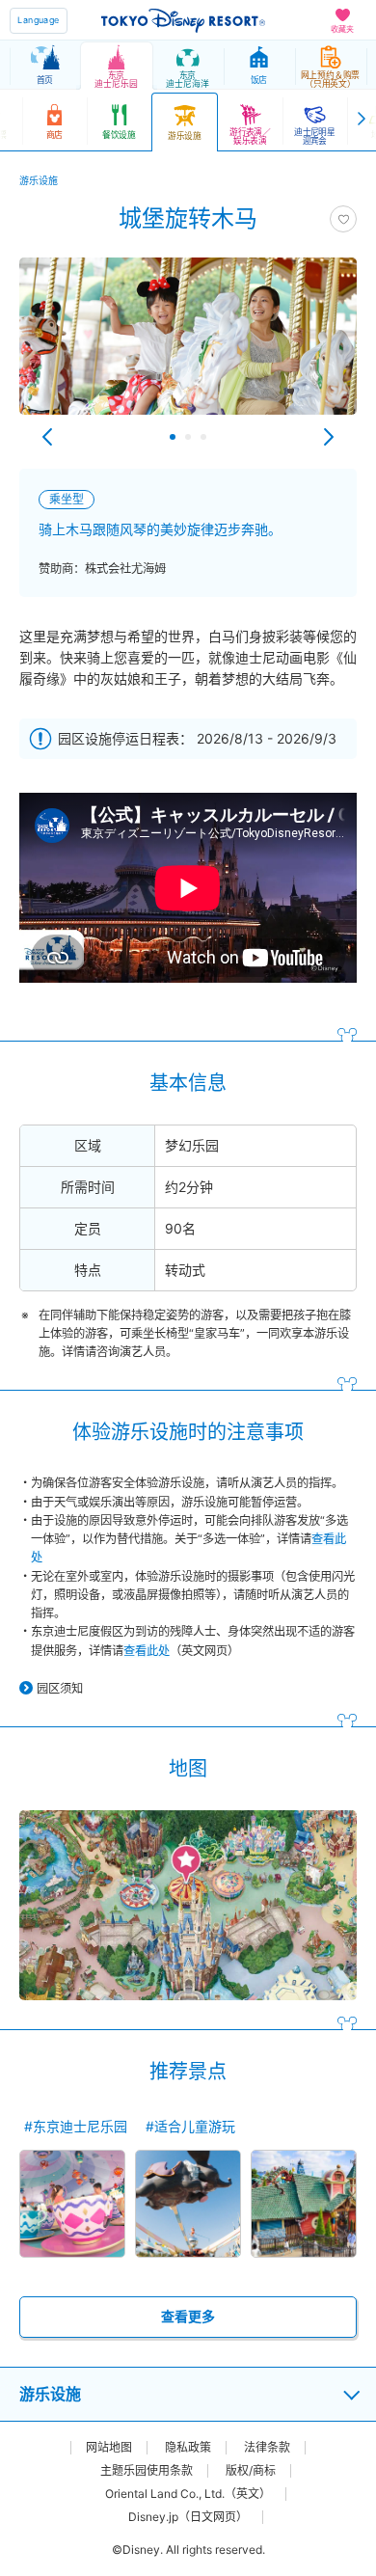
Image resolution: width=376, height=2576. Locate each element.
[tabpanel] (188, 346)
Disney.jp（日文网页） (188, 2517)
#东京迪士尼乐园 (76, 2126)
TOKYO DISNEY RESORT (183, 20)
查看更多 (188, 2316)
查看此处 (147, 1651)
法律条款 (267, 2448)
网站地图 (109, 2448)
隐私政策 (188, 2448)
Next (329, 437)
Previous (47, 437)
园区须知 (60, 1688)
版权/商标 (251, 2471)
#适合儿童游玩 (190, 2126)
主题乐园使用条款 (147, 2471)
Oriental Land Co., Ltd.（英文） (188, 2494)
